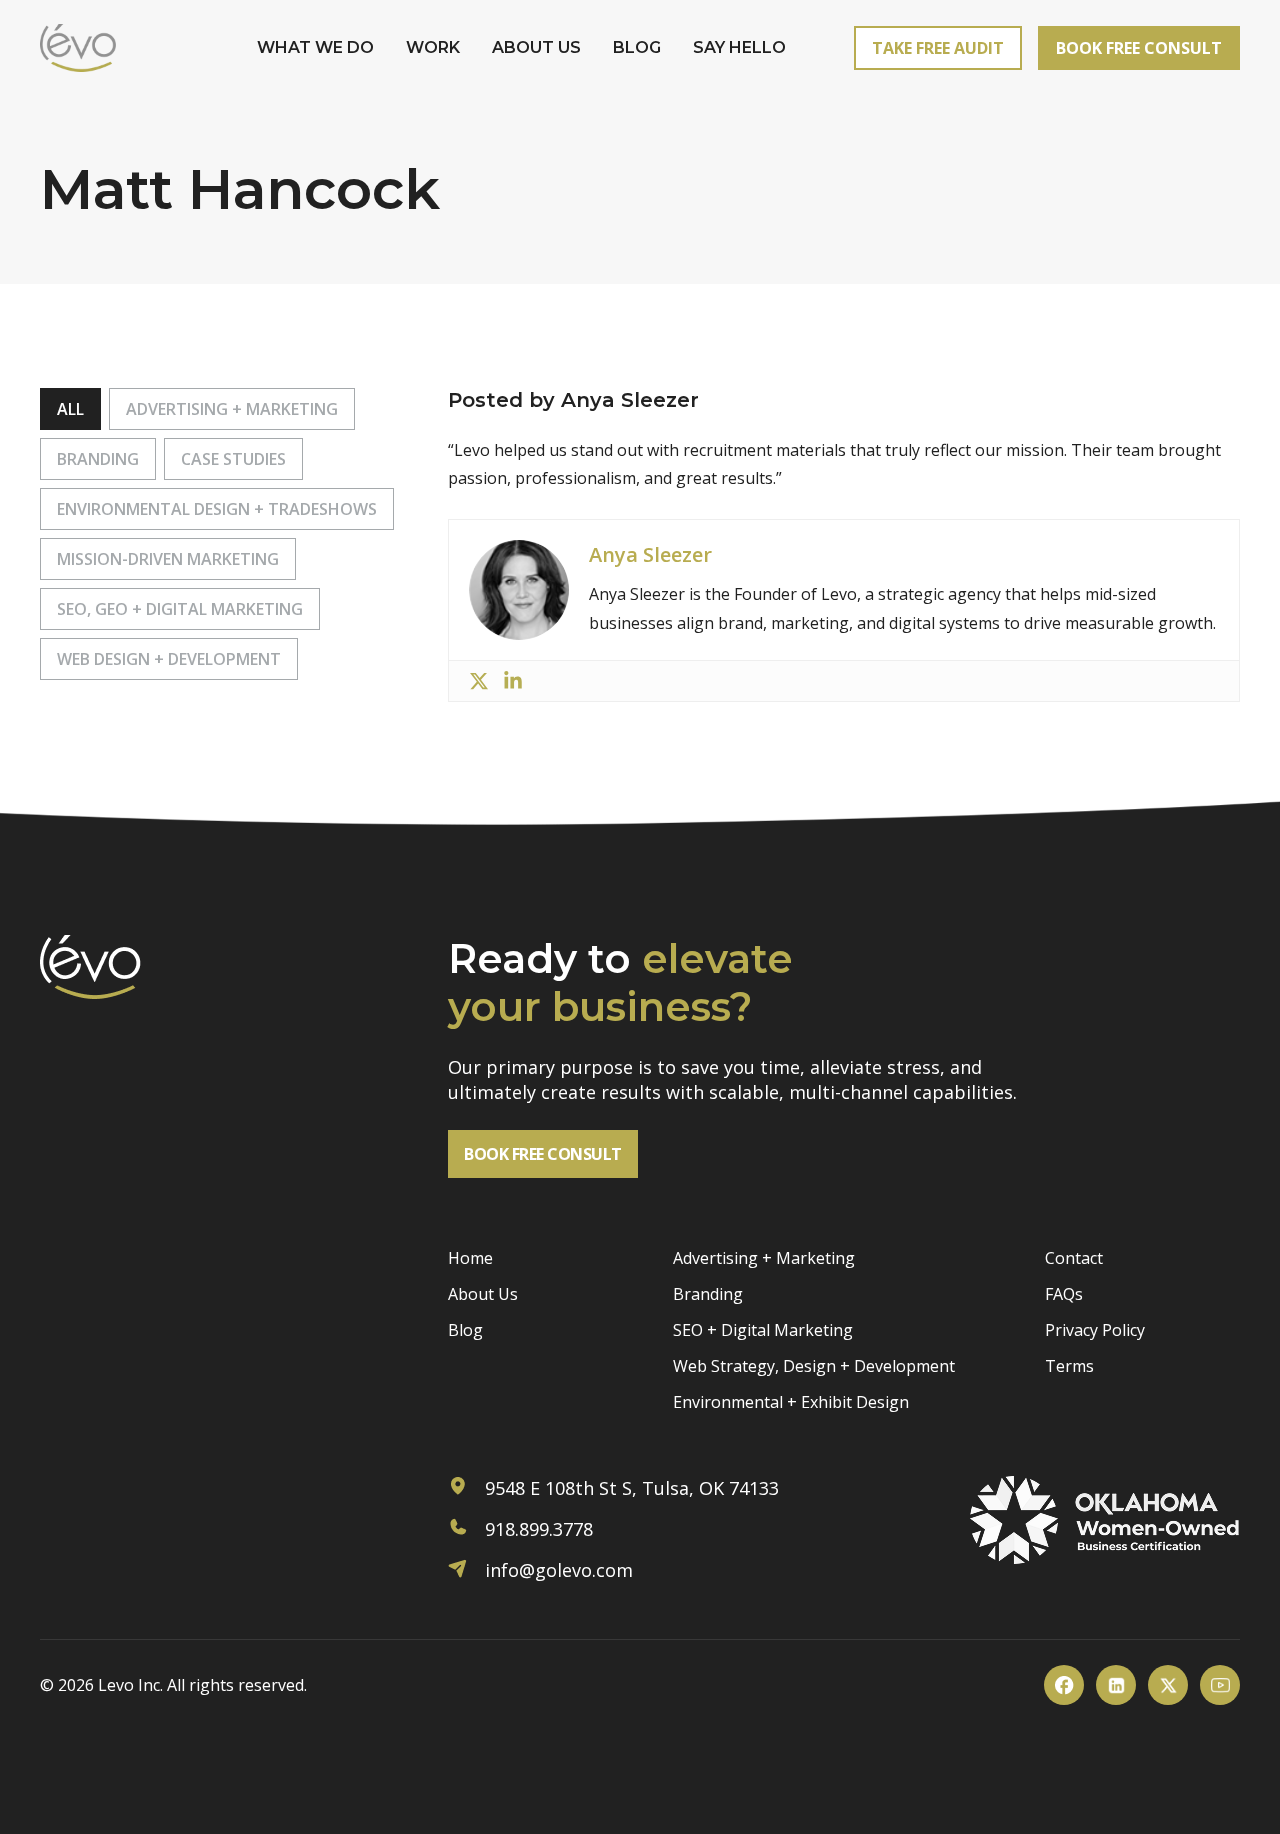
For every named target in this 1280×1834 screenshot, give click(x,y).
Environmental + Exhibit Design (791, 1402)
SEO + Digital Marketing (763, 1330)
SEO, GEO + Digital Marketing (180, 609)
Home (470, 1258)
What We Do (315, 47)
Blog (637, 47)
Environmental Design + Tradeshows (217, 509)
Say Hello (739, 47)
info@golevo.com (556, 1570)
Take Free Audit (938, 48)
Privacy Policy (1095, 1330)
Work (433, 47)
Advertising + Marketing (232, 409)
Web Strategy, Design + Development (814, 1366)
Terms (1069, 1366)
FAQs (1064, 1294)
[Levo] (78, 48)
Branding (98, 459)
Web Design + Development (169, 659)
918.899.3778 (536, 1529)
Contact (1074, 1258)
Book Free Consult (1139, 48)
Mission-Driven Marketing (168, 559)
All (70, 409)
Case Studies (233, 459)
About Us (536, 47)
